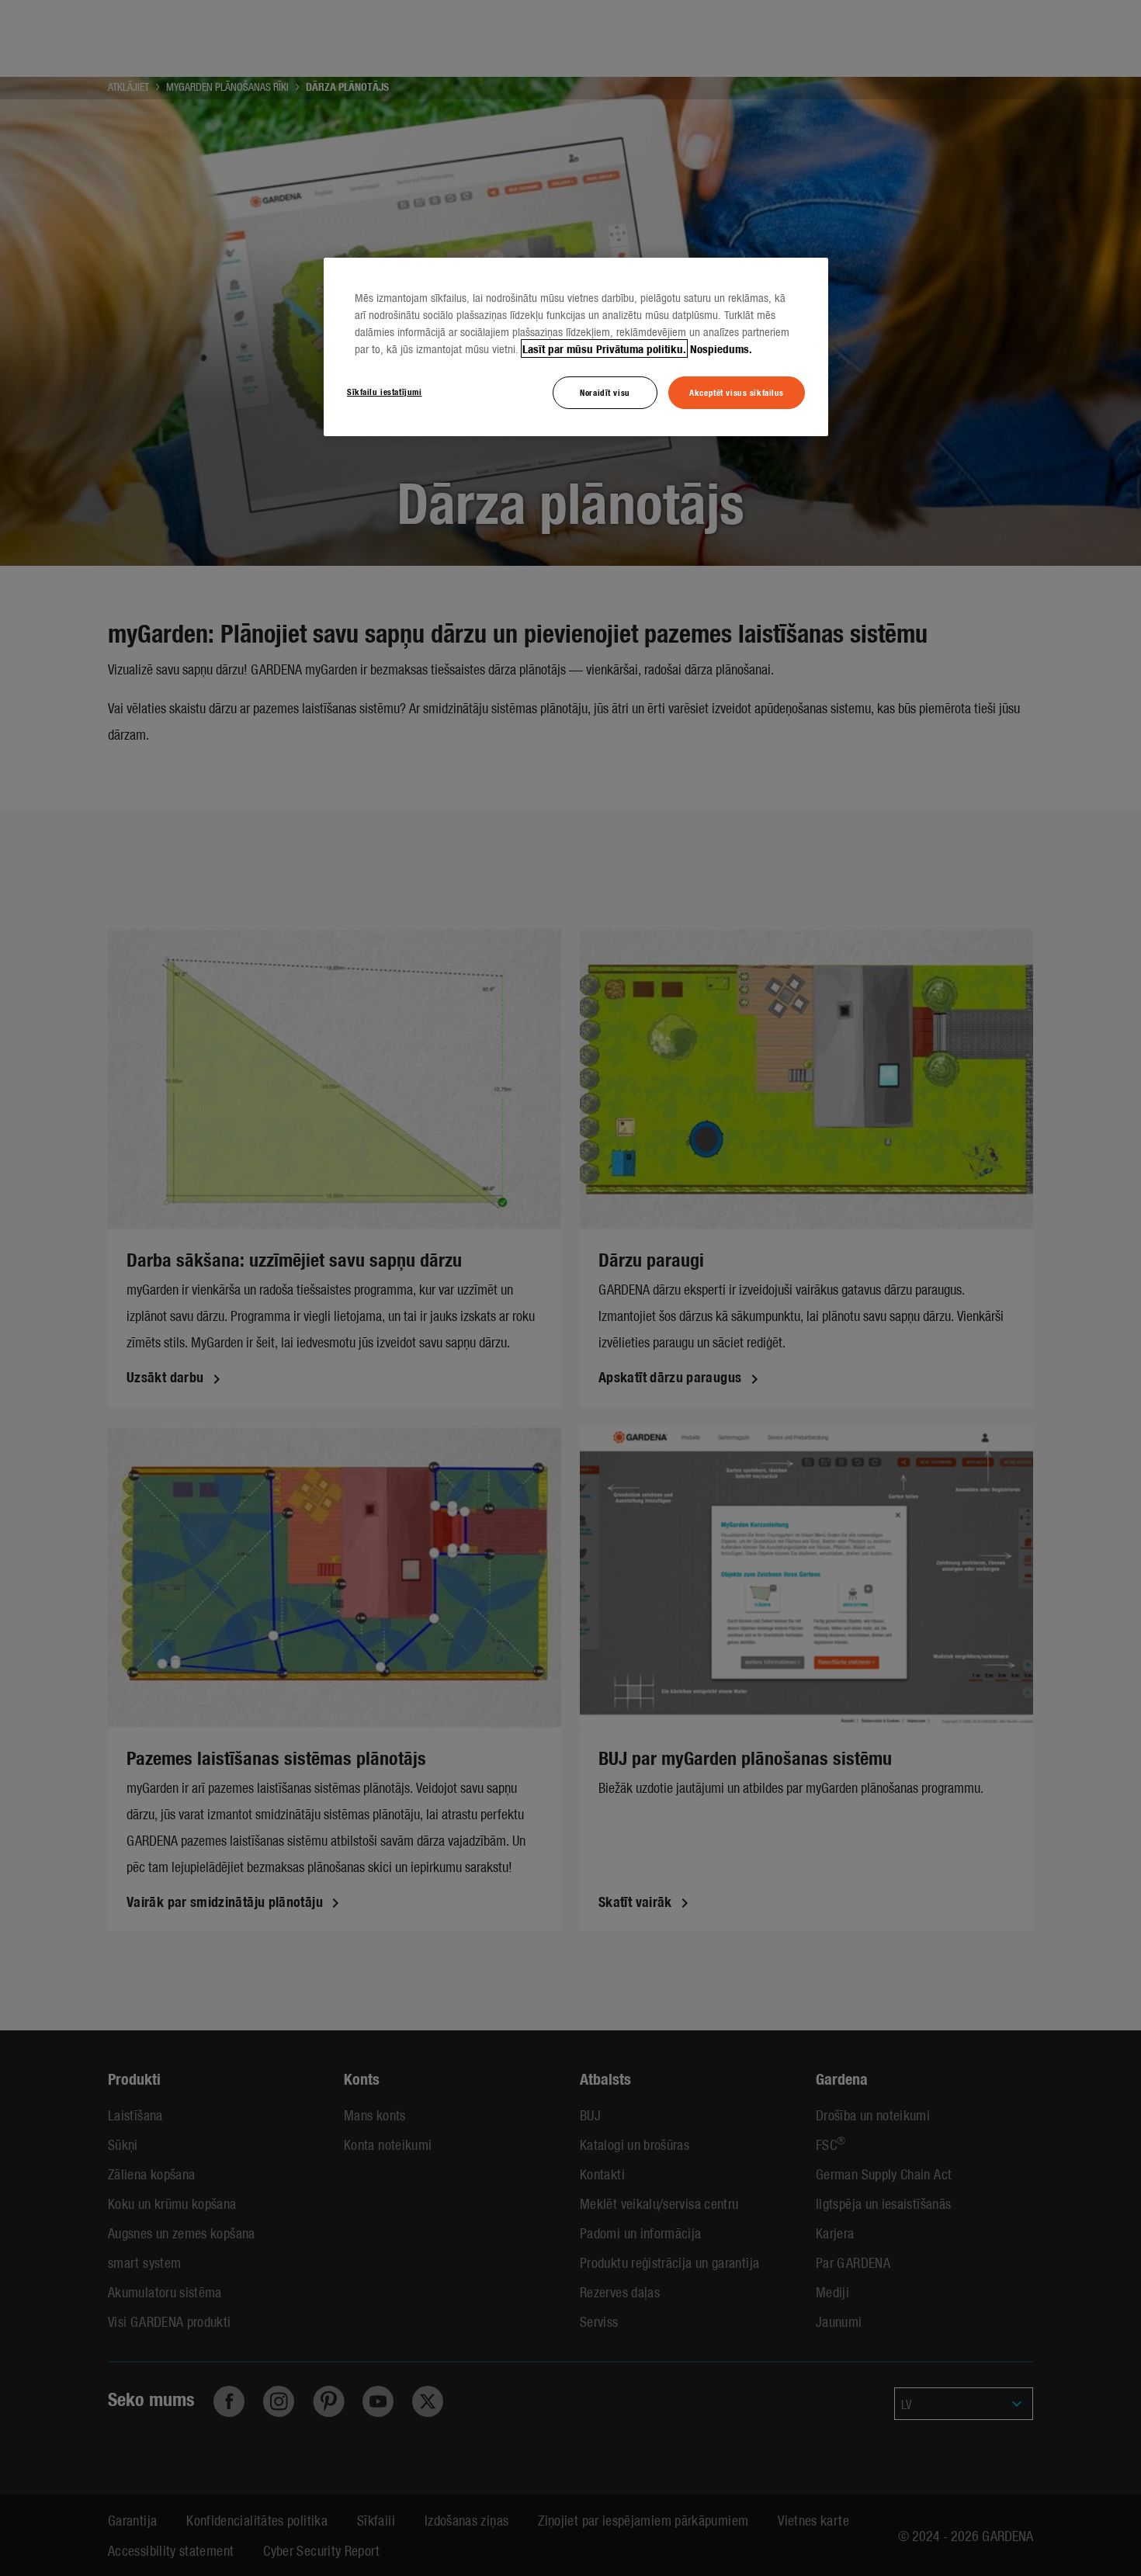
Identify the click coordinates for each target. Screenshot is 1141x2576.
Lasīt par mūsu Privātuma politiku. (604, 348)
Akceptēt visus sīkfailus (737, 392)
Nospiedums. (721, 348)
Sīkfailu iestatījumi (384, 391)
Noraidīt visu (605, 392)
